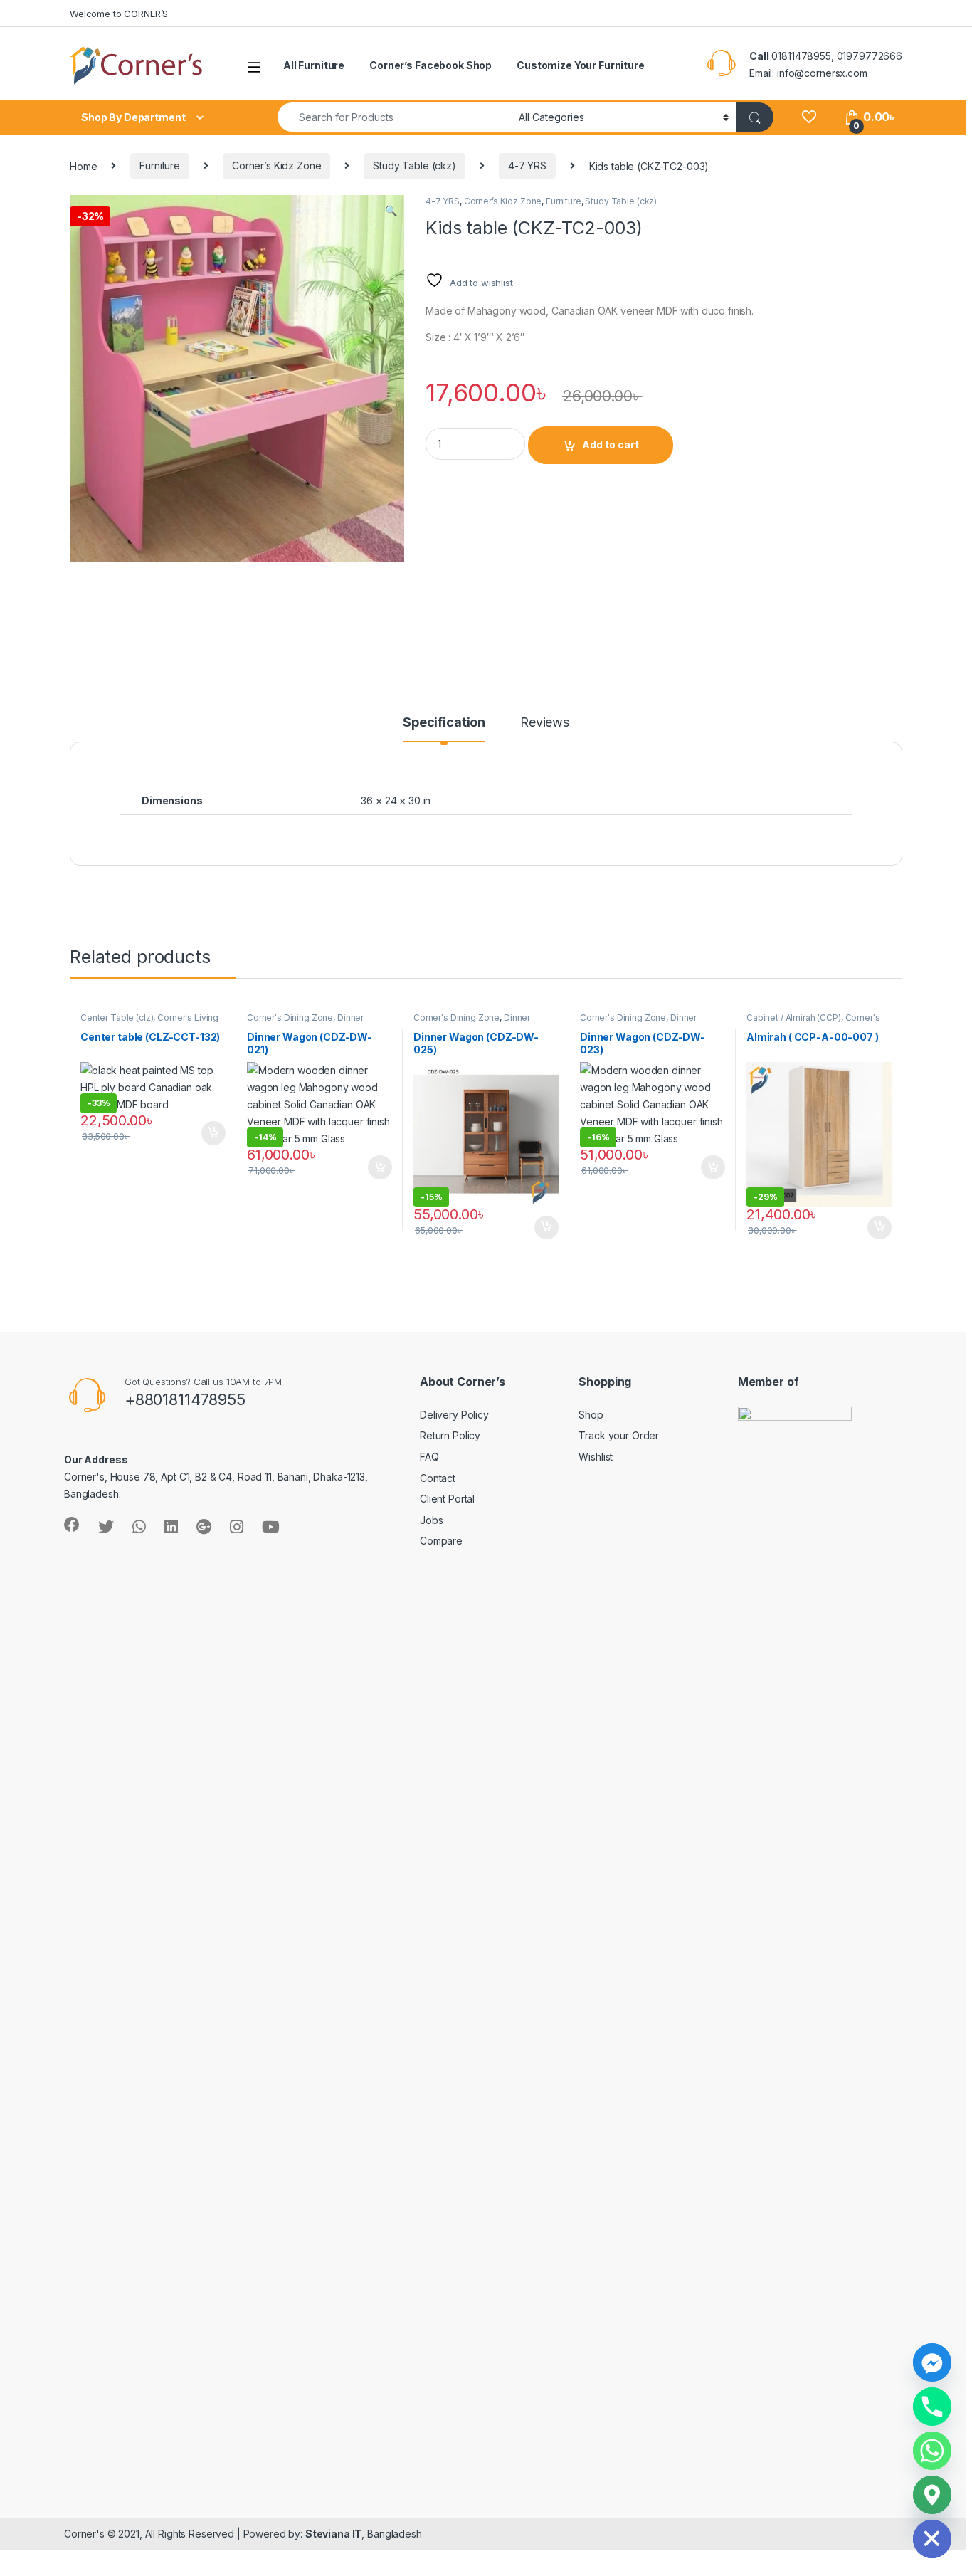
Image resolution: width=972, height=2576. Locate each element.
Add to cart (611, 445)
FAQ (429, 1457)
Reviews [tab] (545, 723)
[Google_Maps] (932, 2495)
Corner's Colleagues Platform (813, 1022)
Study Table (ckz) (414, 165)
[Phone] (932, 2407)
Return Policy (450, 1435)
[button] (391, 211)
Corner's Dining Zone (290, 1018)
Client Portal (447, 1499)
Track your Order (619, 1435)
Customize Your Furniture (581, 65)
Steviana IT (333, 2534)
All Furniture (314, 65)
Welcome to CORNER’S (119, 14)
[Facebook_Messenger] (932, 2362)
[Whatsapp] (932, 2451)
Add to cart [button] (213, 1133)
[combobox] (394, 117)
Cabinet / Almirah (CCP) (794, 1018)
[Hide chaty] (932, 2539)
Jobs (431, 1520)
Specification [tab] (444, 723)
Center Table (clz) (117, 1018)
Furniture (160, 165)
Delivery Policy (454, 1415)
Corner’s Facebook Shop (430, 65)
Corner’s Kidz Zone (276, 165)
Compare (441, 1541)
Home (83, 165)
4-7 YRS (527, 165)
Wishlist (596, 1457)
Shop (591, 1415)
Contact (438, 1478)
